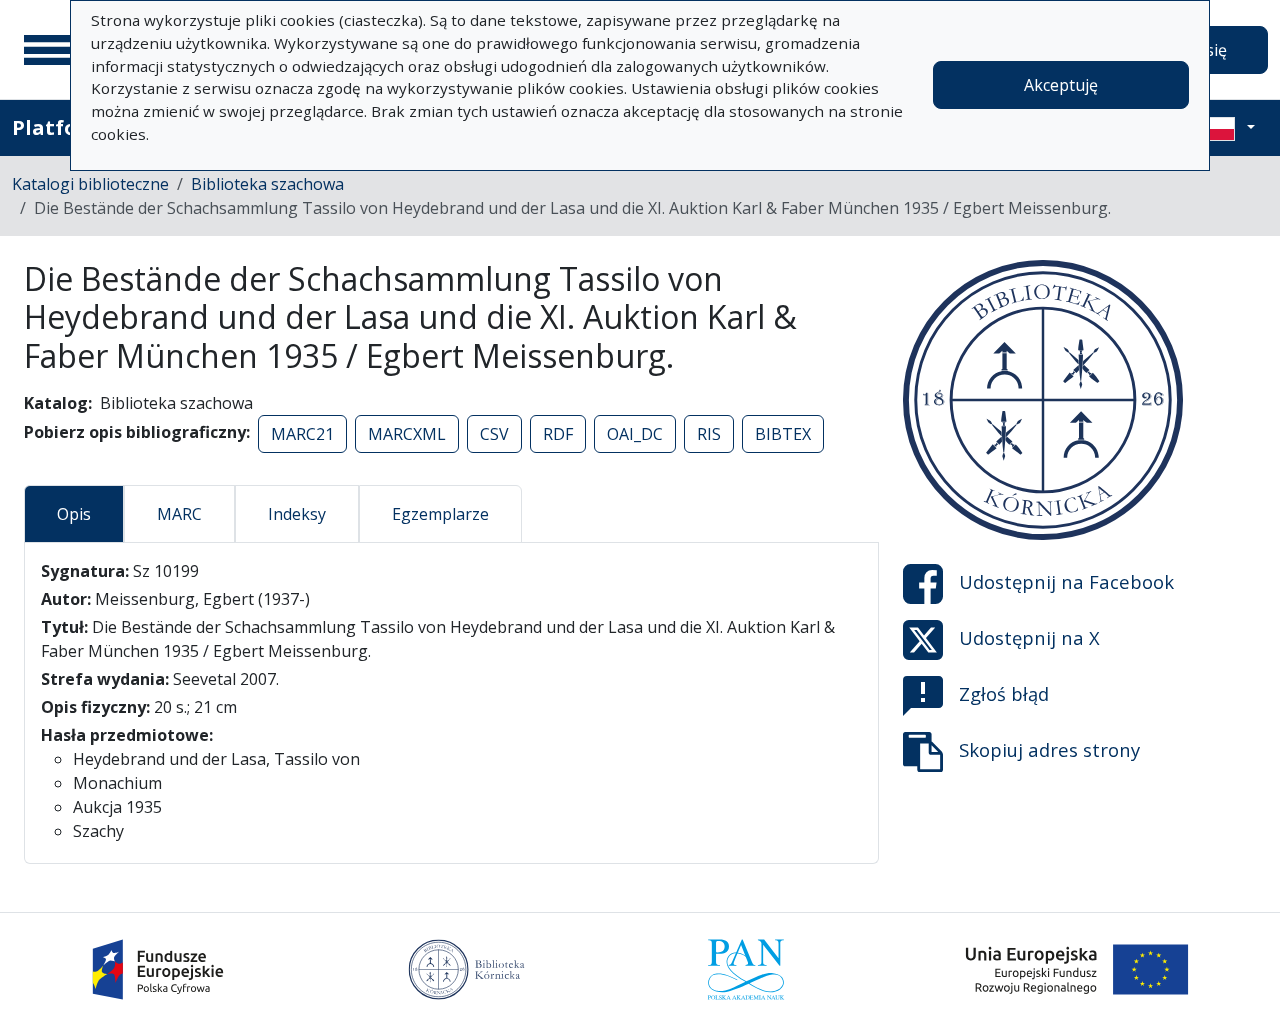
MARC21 (302, 434)
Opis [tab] (74, 514)
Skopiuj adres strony (1049, 749)
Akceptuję (1061, 85)
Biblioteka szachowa (267, 184)
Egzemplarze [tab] (440, 514)
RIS (709, 434)
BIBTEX (783, 434)
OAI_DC (635, 434)
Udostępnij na (1066, 581)
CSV (494, 434)
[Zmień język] (1227, 128)
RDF (558, 434)
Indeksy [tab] (297, 514)
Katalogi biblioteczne (90, 184)
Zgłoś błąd (1004, 693)
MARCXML (407, 434)
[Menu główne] (49, 50)
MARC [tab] (179, 514)
